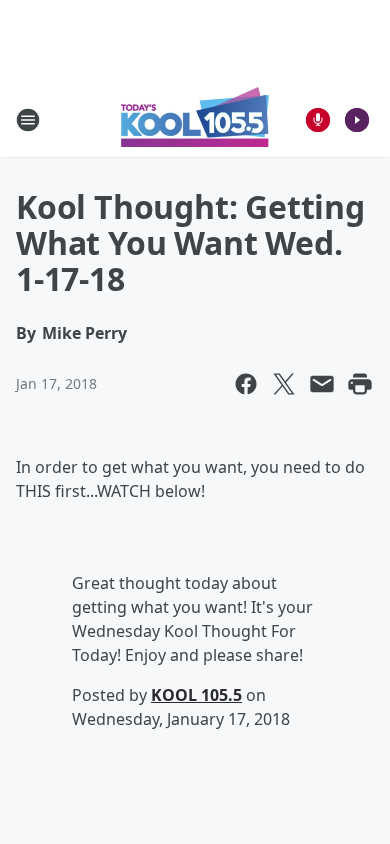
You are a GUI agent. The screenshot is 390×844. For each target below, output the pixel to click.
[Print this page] (360, 384)
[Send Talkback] (318, 120)
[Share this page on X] (284, 384)
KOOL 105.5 (196, 695)
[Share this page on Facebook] (246, 384)
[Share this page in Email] (322, 384)
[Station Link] (195, 119)
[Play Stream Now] (357, 120)
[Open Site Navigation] (28, 120)
